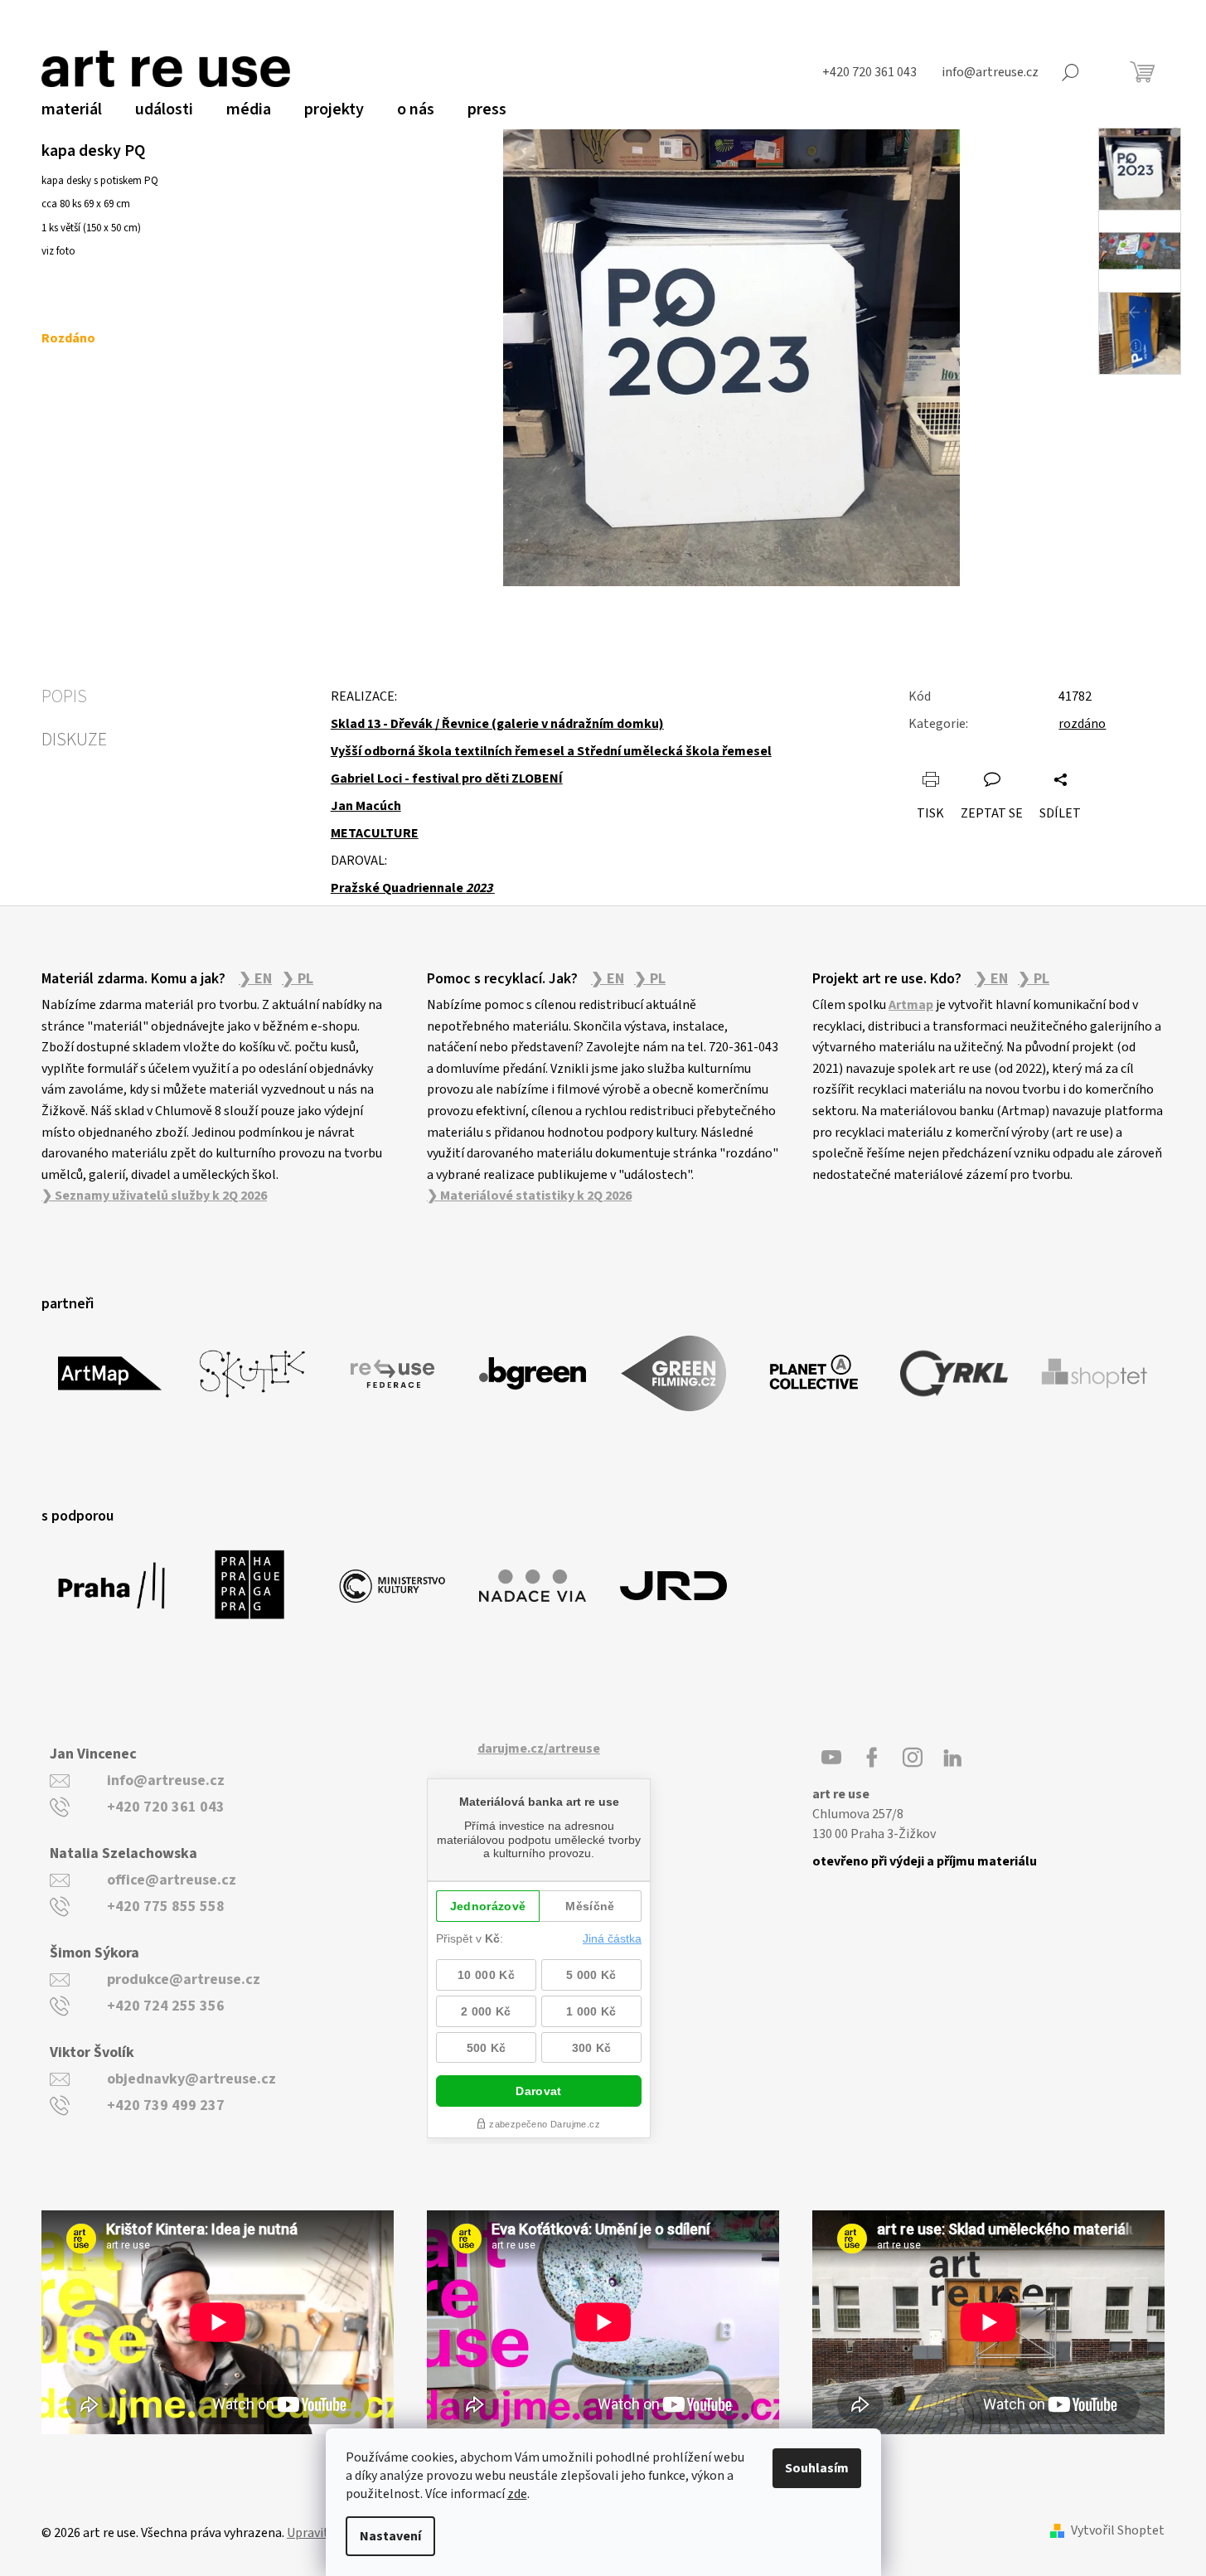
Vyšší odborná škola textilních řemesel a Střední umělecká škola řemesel (551, 751)
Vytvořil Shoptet (1118, 2531)
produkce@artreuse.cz (184, 1979)
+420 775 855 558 (166, 1907)
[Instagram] (913, 1758)
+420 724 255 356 (166, 2006)
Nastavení (390, 2536)
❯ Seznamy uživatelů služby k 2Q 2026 (154, 1196)
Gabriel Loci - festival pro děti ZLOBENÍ (447, 779)
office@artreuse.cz (172, 1880)
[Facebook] (872, 1758)
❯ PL (298, 979)
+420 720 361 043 (166, 1807)
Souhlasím (817, 2468)
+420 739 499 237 (166, 2105)
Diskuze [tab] (74, 740)
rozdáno (1082, 724)
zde (517, 2494)
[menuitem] (72, 109)
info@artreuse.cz (166, 1780)
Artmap (911, 1005)
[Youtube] (831, 1758)
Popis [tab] (64, 696)
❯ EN (255, 979)
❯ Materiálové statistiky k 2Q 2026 (529, 1196)
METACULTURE (375, 833)
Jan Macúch (366, 806)
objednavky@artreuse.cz (191, 2079)
